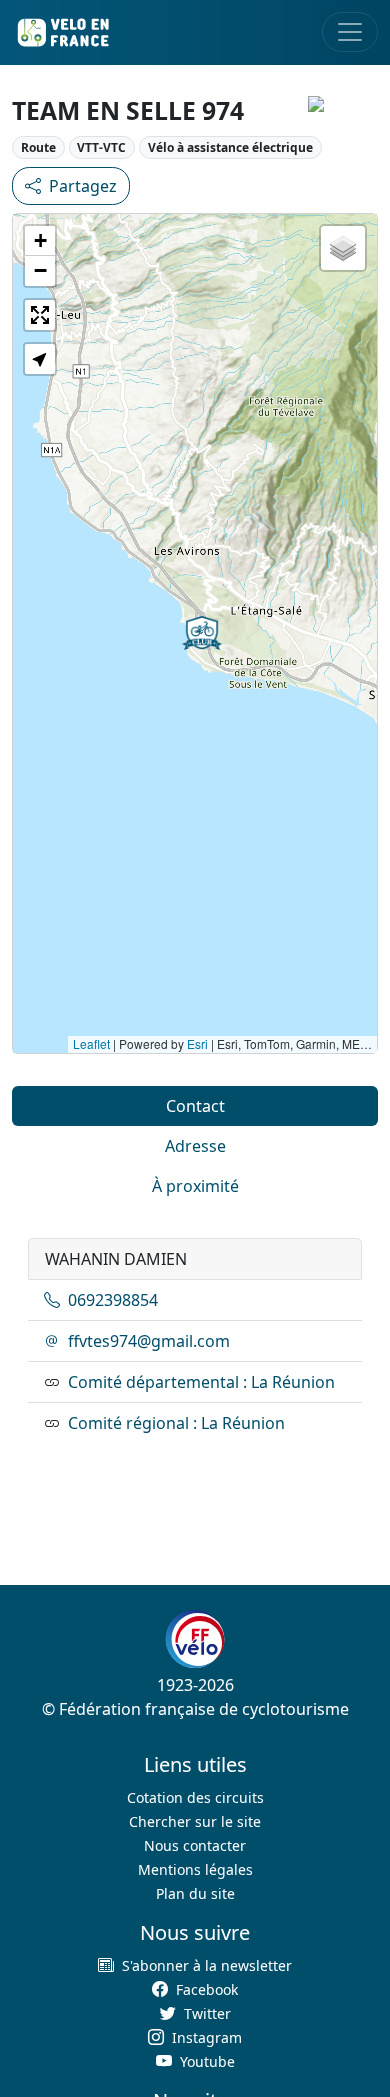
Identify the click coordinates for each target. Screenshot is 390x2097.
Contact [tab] (195, 1106)
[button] (202, 633)
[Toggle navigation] (350, 32)
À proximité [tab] (195, 1186)
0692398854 (113, 1300)
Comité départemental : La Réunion (201, 1382)
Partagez (83, 186)
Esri (197, 1043)
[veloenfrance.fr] (62, 32)
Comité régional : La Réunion (176, 1423)
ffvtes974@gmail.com (149, 1341)
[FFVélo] (195, 1639)
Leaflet (91, 1043)
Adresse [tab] (195, 1146)
